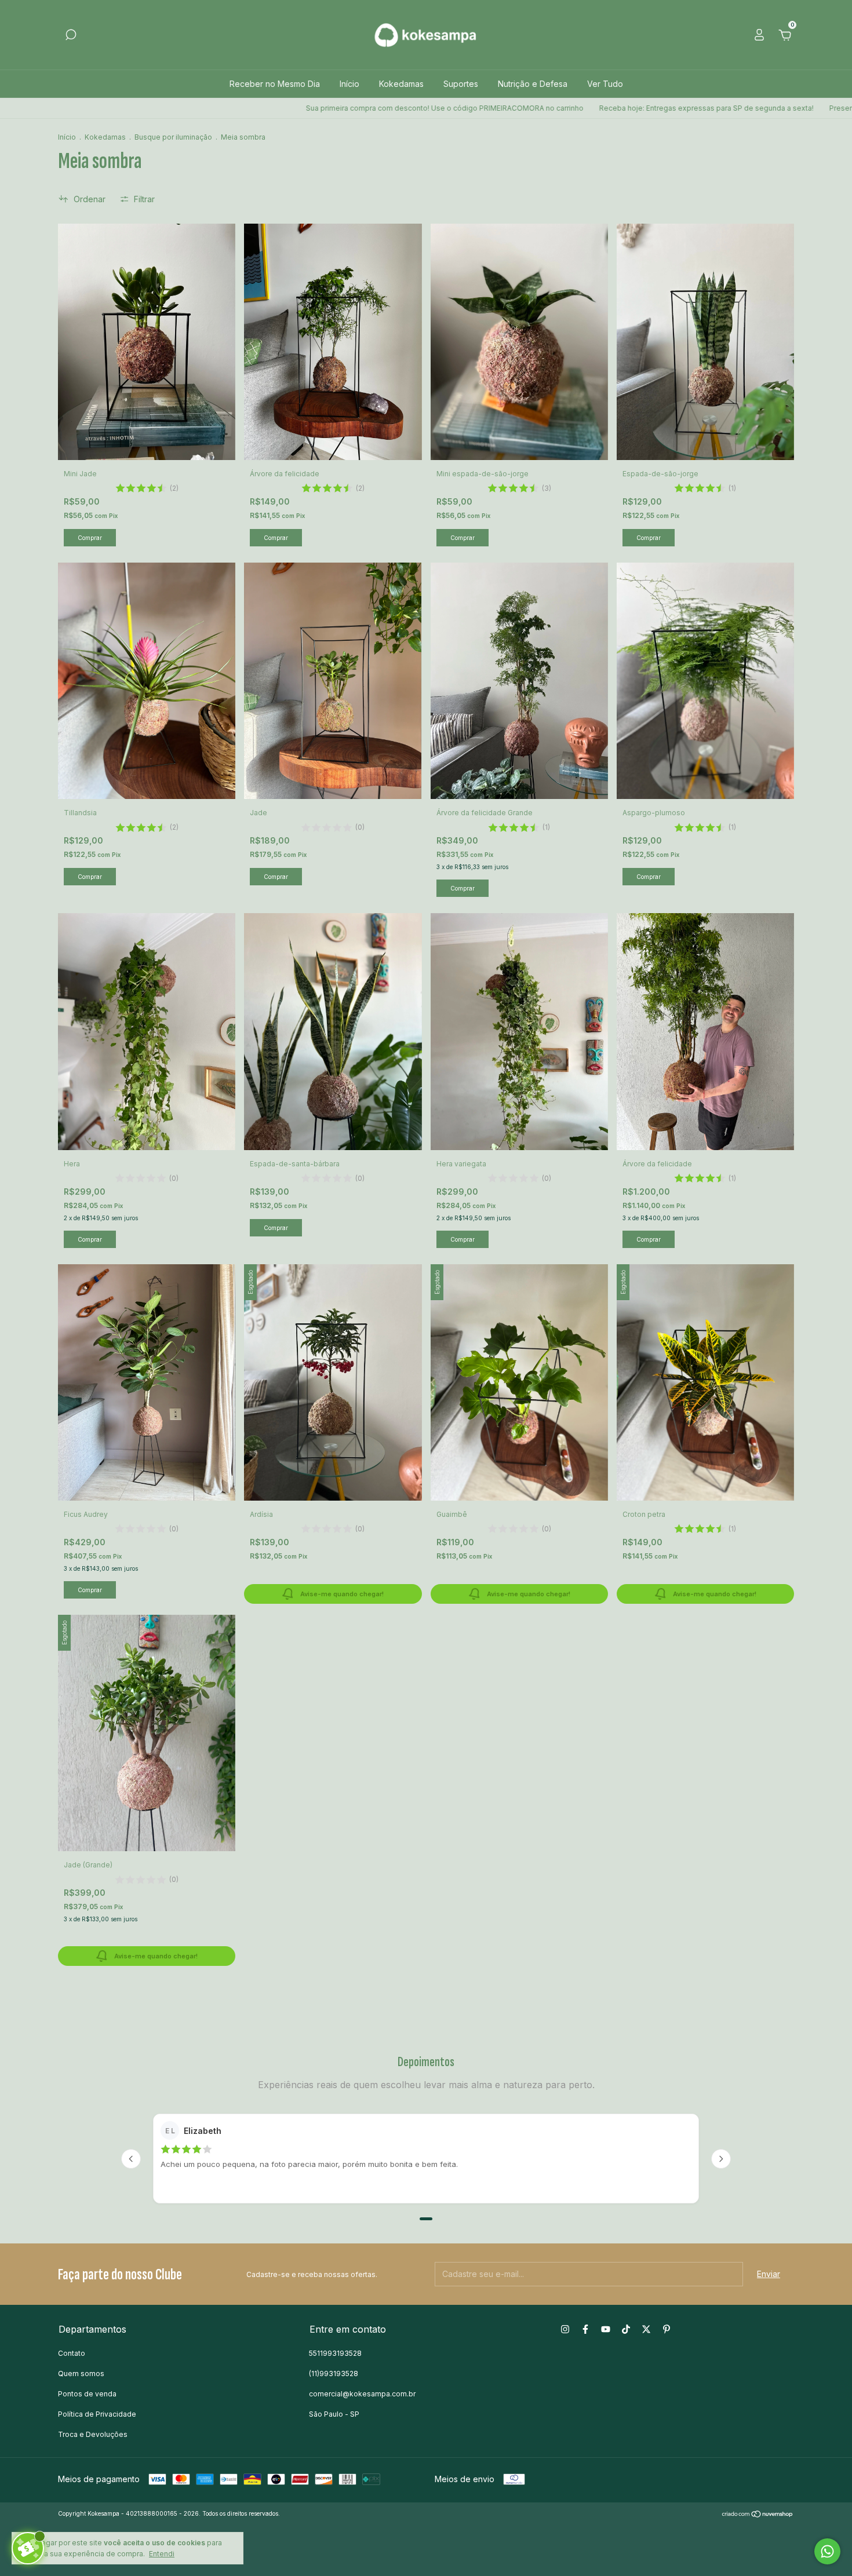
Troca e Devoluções (93, 2434)
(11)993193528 (334, 2374)
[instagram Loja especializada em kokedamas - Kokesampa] (565, 2329)
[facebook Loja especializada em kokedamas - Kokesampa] (585, 2329)
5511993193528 (335, 2353)
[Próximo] (721, 2159)
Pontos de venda (87, 2394)
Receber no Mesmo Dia (275, 84)
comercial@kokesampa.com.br (362, 2394)
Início (349, 84)
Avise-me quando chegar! (342, 1594)
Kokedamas (401, 84)
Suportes (461, 84)
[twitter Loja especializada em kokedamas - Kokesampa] (646, 2329)
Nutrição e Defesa (533, 84)
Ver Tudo (605, 84)
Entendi (162, 2554)
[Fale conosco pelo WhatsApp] (827, 2551)
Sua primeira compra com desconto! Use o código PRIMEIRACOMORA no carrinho (316, 108)
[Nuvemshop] (758, 2515)
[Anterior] (131, 2159)
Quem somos (81, 2374)
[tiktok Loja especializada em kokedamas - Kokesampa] (626, 2329)
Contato (72, 2353)
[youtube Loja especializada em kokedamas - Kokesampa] (606, 2329)
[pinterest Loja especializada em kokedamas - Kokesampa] (667, 2329)
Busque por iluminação (173, 137)
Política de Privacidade (97, 2414)
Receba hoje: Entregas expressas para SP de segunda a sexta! (578, 108)
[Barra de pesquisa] (71, 36)
